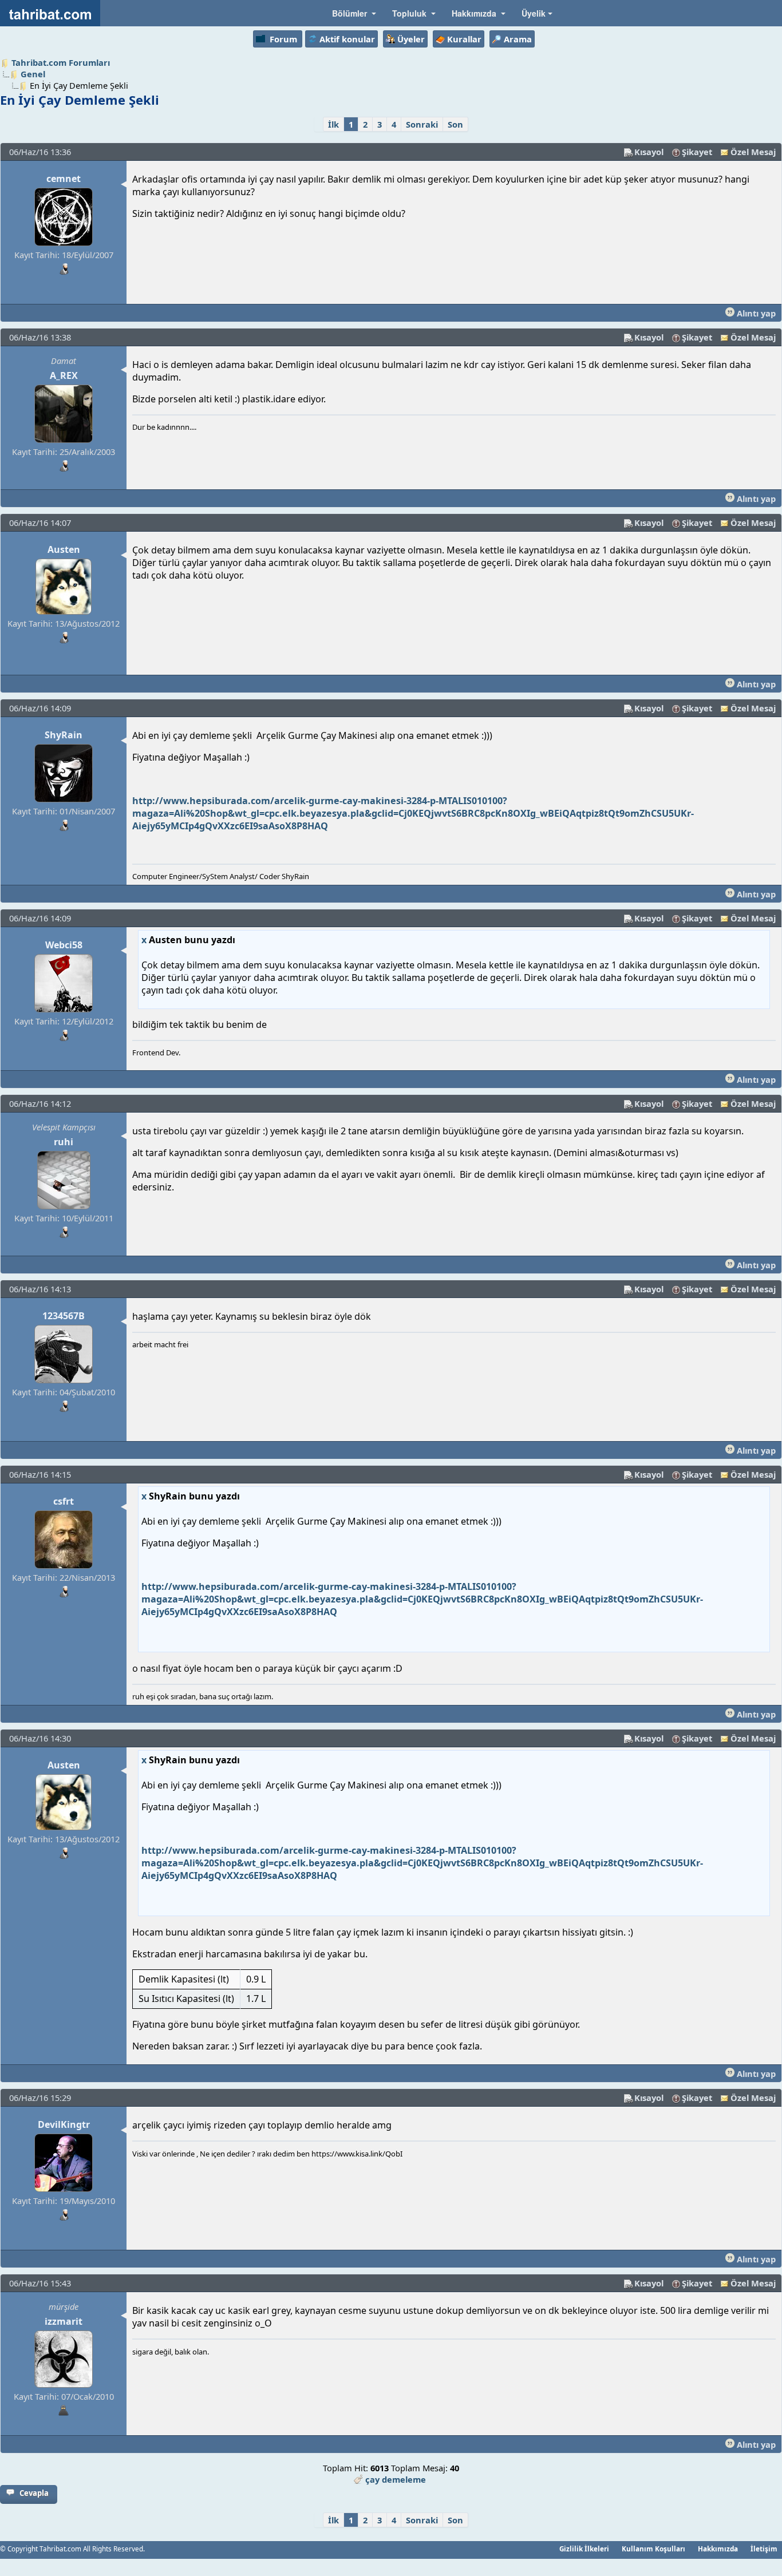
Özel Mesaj (753, 152)
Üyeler (411, 39)
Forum (283, 39)
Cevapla (34, 2493)
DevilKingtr (64, 2124)
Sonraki (422, 124)
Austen (64, 549)
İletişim (764, 2549)
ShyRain (64, 735)
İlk (333, 124)
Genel (33, 74)
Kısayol (649, 152)
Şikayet (697, 152)
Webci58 (64, 945)
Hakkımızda (718, 2549)
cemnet (64, 179)
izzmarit (64, 2321)
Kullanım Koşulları (653, 2549)
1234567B (64, 1316)
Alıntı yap (755, 313)
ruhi (64, 1142)
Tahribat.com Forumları (61, 62)
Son (455, 124)
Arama (518, 39)
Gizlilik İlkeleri (584, 2549)
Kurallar (464, 39)
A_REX (64, 375)
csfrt (64, 1501)
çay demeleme (396, 2479)
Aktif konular (347, 39)
